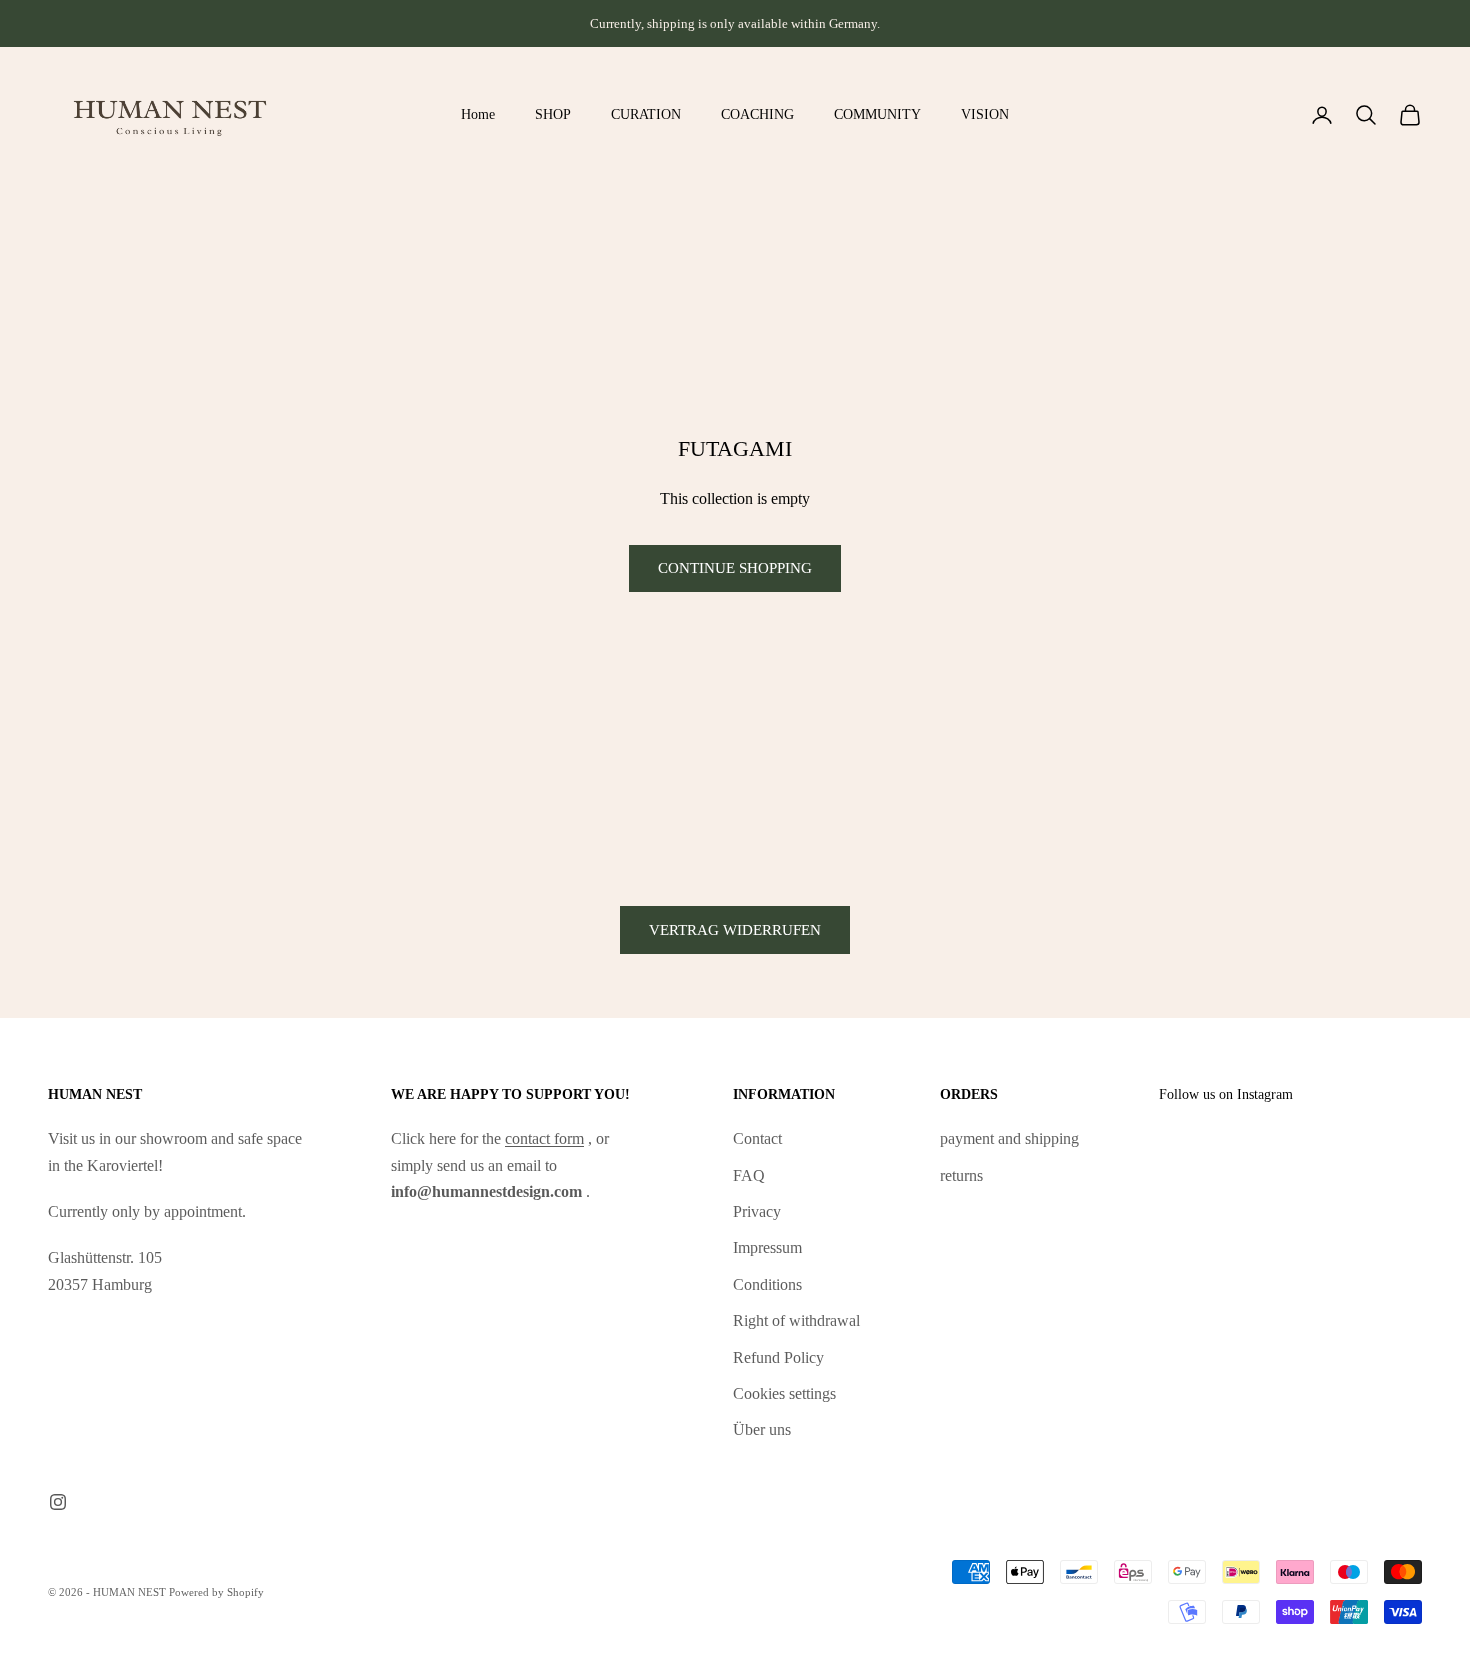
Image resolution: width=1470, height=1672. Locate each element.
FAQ (749, 1175)
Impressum (767, 1247)
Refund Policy (778, 1357)
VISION (985, 114)
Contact (757, 1138)
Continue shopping (735, 568)
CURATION (646, 114)
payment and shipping (1009, 1138)
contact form (544, 1138)
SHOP (553, 114)
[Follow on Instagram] (58, 1502)
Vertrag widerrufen (735, 930)
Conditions (767, 1284)
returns (961, 1175)
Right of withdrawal (796, 1320)
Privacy (757, 1211)
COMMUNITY (877, 114)
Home (478, 114)
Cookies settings (784, 1393)
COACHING (757, 114)
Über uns (762, 1429)
